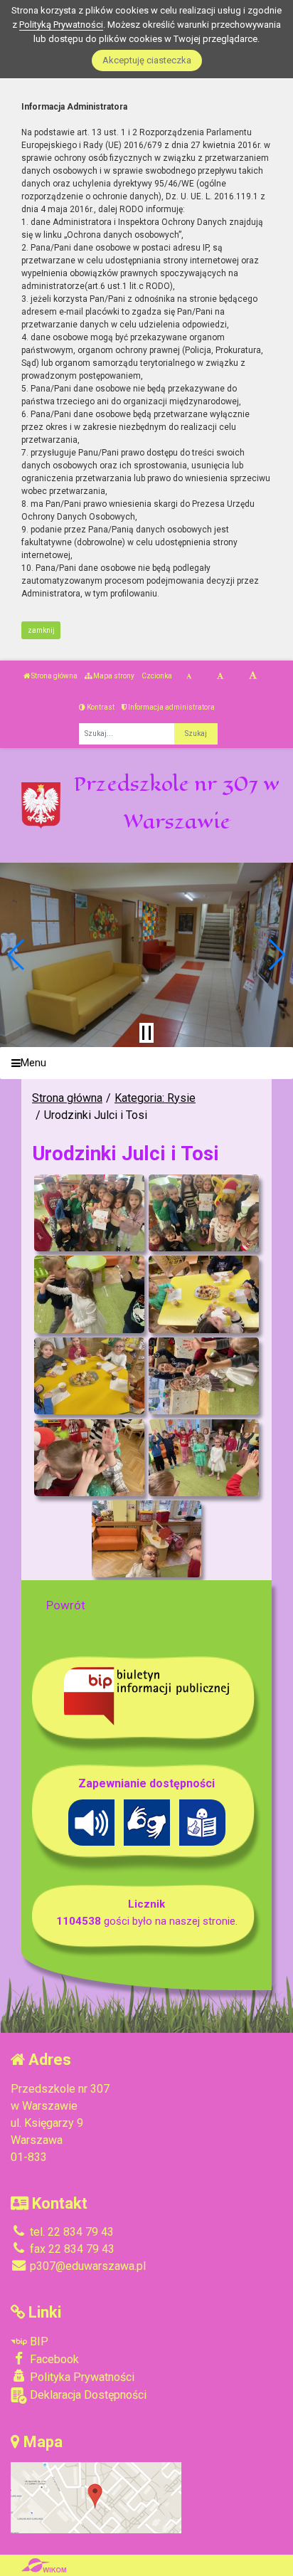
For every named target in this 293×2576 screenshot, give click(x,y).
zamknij (41, 630)
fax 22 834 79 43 (71, 2249)
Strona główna (54, 676)
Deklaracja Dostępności (87, 2395)
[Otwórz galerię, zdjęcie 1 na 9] (89, 1213)
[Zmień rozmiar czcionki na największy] (253, 676)
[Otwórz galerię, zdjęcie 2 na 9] (204, 1213)
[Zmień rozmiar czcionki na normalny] (189, 676)
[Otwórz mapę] (96, 2497)
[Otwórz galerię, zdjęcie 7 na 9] (89, 1458)
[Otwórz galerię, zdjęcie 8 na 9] (204, 1458)
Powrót (66, 1605)
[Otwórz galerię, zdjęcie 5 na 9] (89, 1376)
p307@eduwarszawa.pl (86, 2266)
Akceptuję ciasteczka (147, 60)
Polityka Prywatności (81, 2377)
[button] (17, 955)
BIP (38, 2341)
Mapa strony (113, 676)
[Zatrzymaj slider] (146, 1033)
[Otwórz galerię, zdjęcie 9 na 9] (147, 1539)
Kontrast (100, 707)
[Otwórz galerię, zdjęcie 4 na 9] (204, 1294)
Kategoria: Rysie (155, 1098)
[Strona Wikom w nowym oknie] (44, 2565)
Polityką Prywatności (61, 25)
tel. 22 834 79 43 (70, 2232)
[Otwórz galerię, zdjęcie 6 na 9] (204, 1376)
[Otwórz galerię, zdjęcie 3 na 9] (89, 1294)
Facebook (53, 2359)
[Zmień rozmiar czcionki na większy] (220, 676)
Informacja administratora (171, 707)
